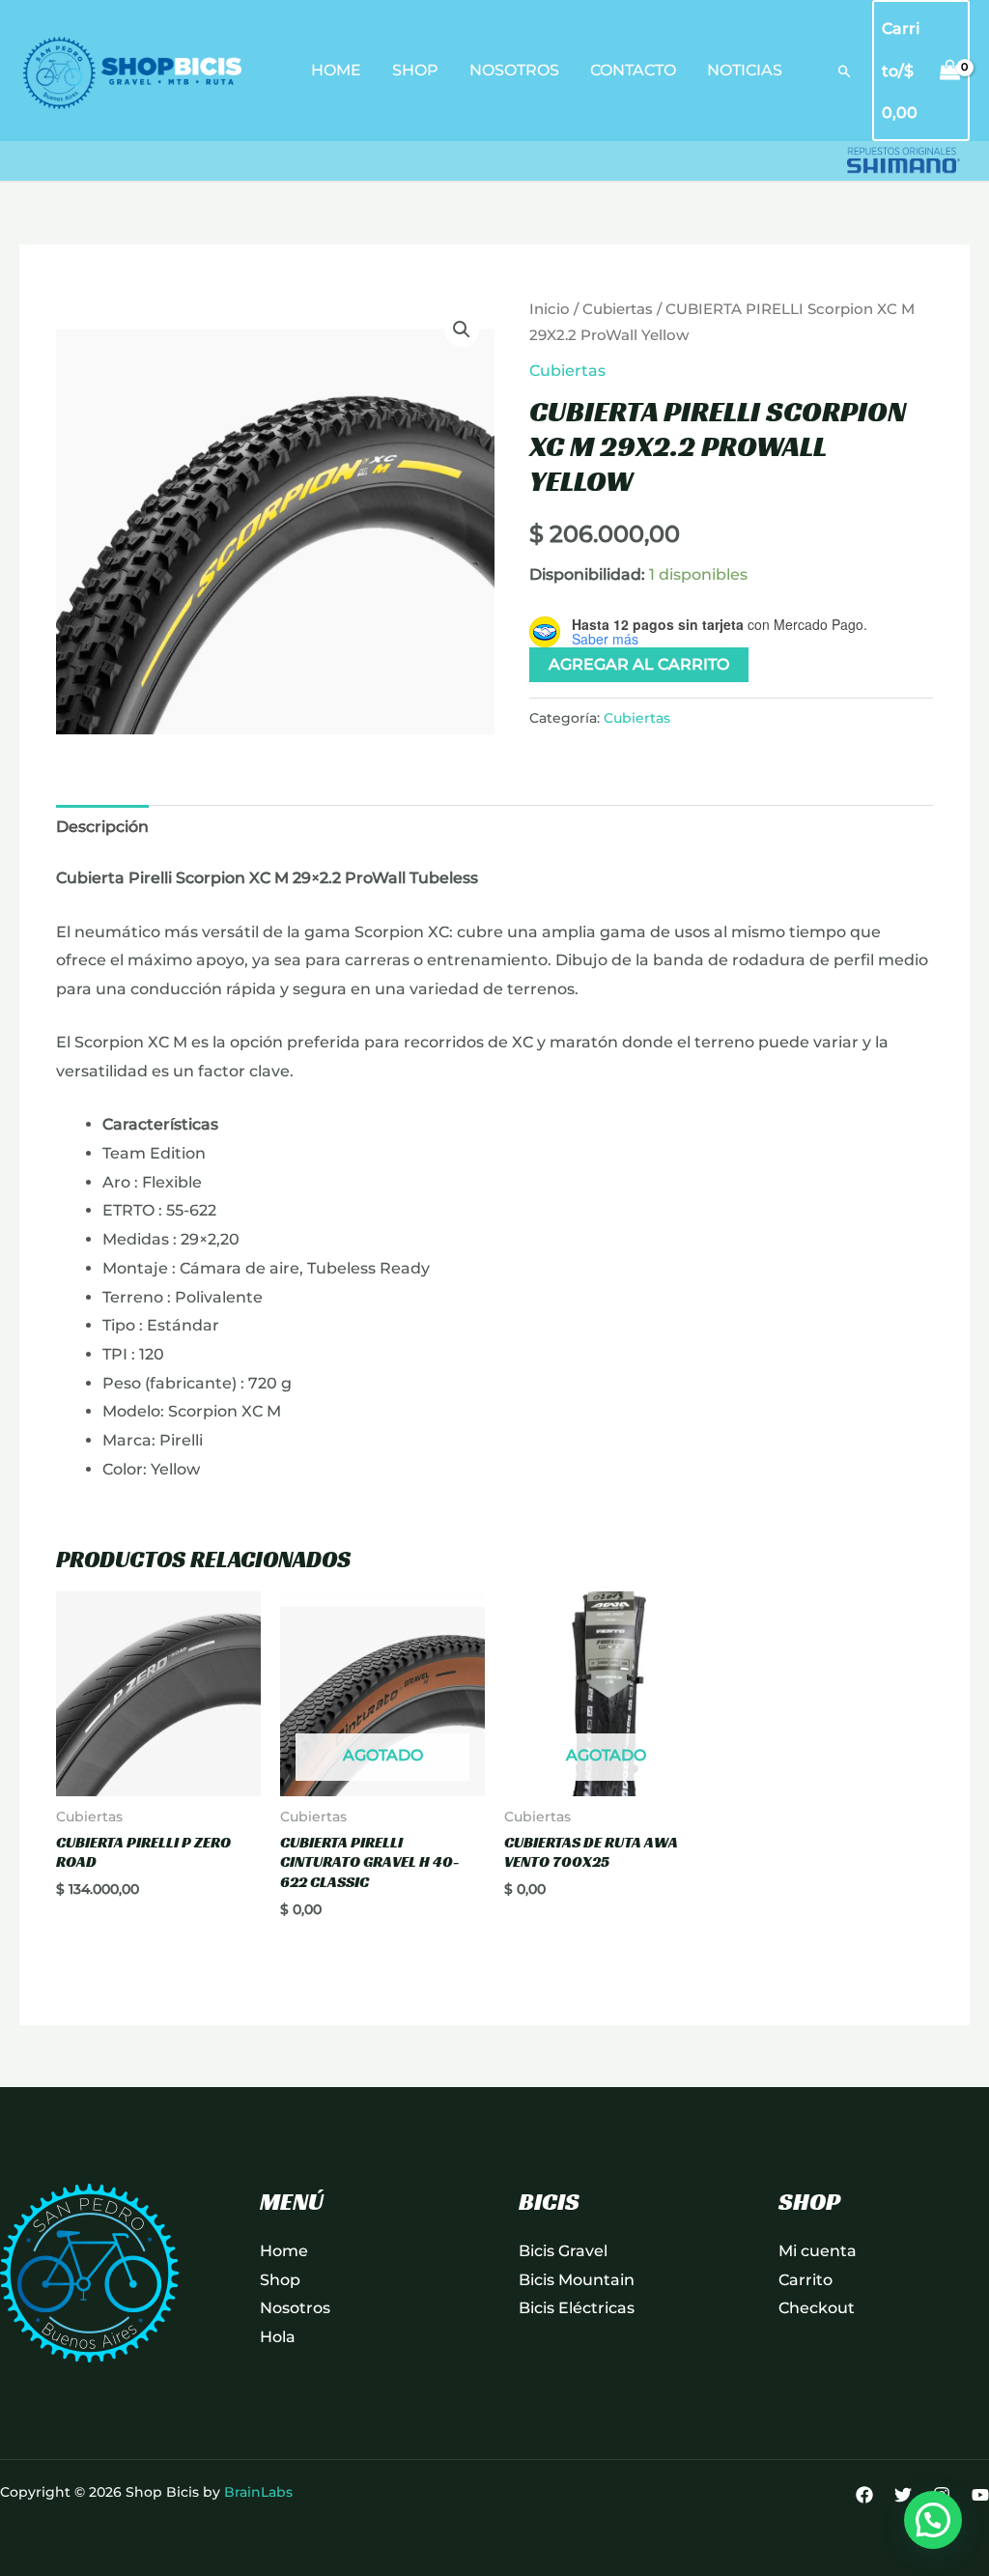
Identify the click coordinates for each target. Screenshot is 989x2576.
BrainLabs (258, 2492)
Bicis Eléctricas (577, 2308)
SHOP (415, 70)
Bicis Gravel (563, 2251)
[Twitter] (903, 2495)
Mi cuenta (818, 2251)
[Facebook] (864, 2495)
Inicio (550, 309)
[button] (845, 71)
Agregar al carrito (639, 664)
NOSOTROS (514, 70)
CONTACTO (633, 70)
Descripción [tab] (102, 827)
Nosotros (295, 2308)
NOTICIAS (745, 70)
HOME (336, 70)
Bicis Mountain (577, 2280)
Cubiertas (618, 309)
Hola (278, 2337)
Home (284, 2251)
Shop (280, 2280)
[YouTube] (980, 2495)
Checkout (817, 2308)
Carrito (805, 2280)
